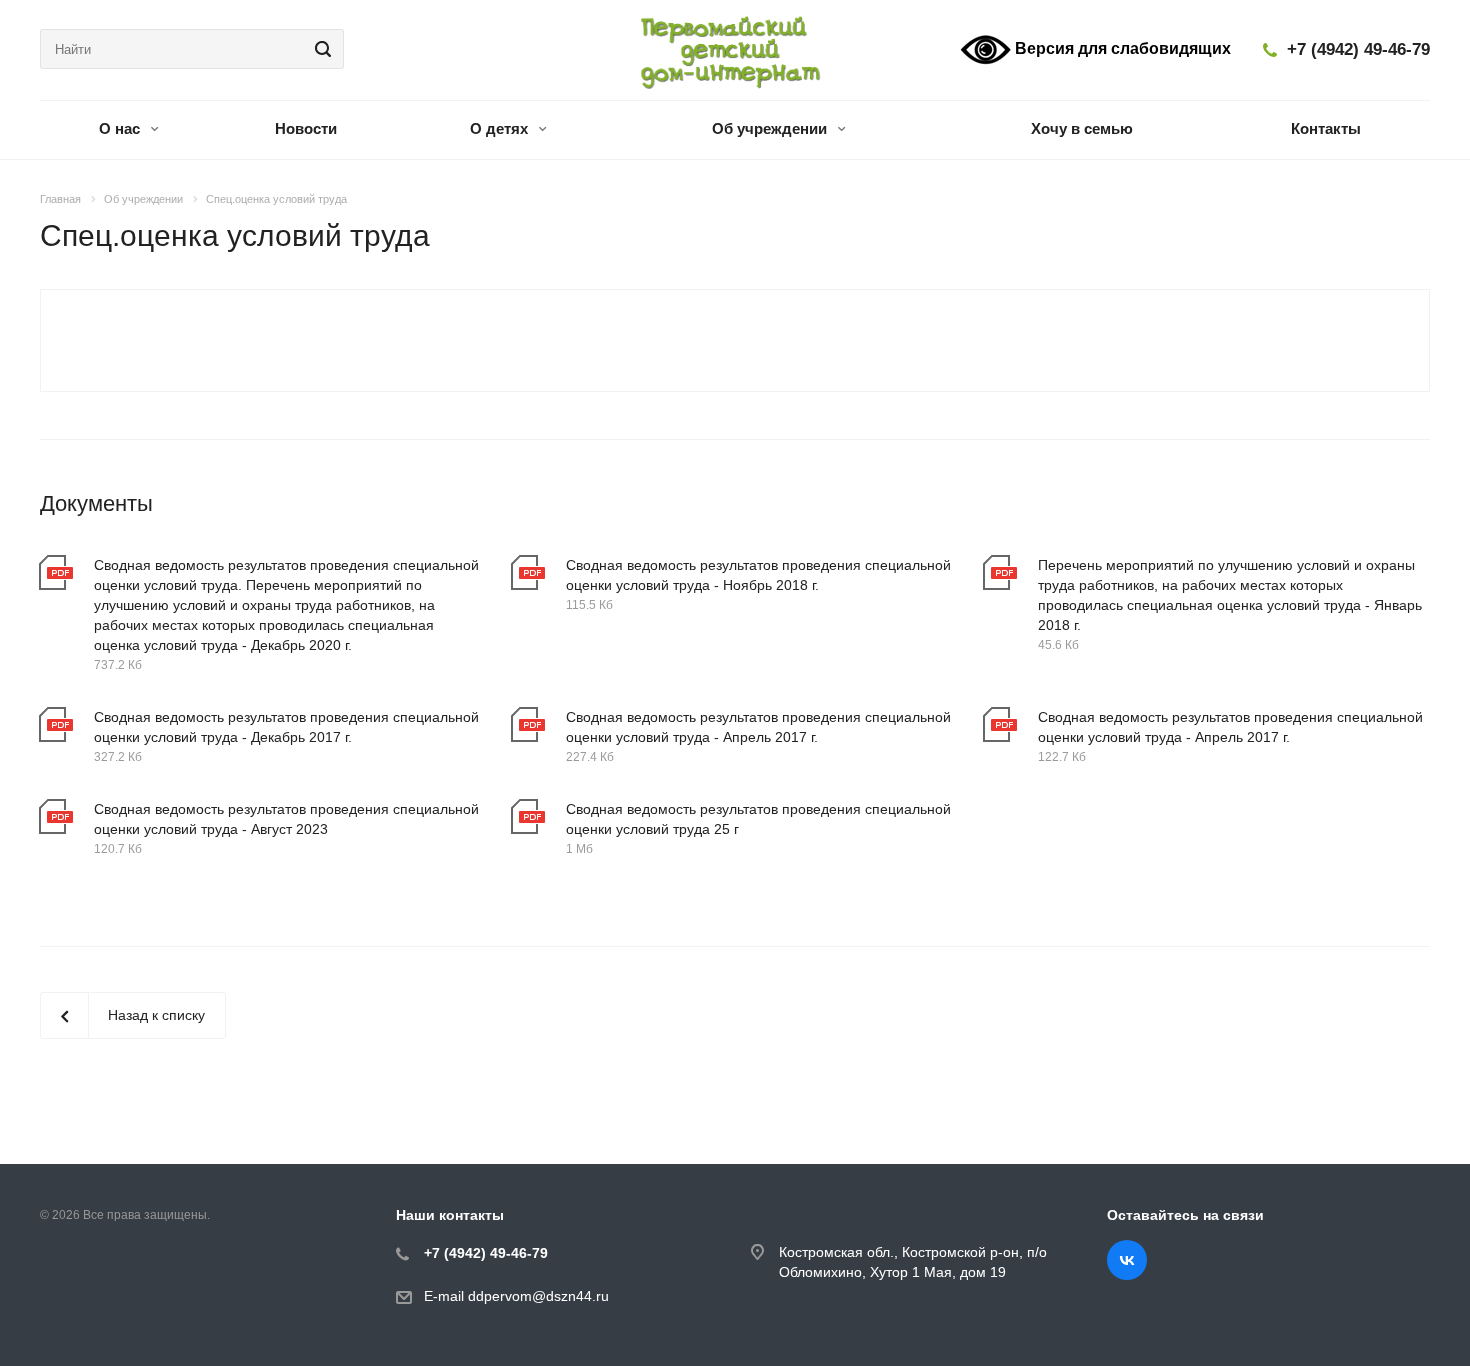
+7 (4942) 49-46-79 (1358, 49)
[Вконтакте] (1127, 1260)
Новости (306, 128)
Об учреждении (771, 128)
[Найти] (320, 49)
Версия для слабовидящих (1121, 48)
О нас (121, 128)
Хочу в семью (1082, 128)
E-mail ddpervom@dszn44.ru (516, 1296)
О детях (501, 128)
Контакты (1326, 128)
